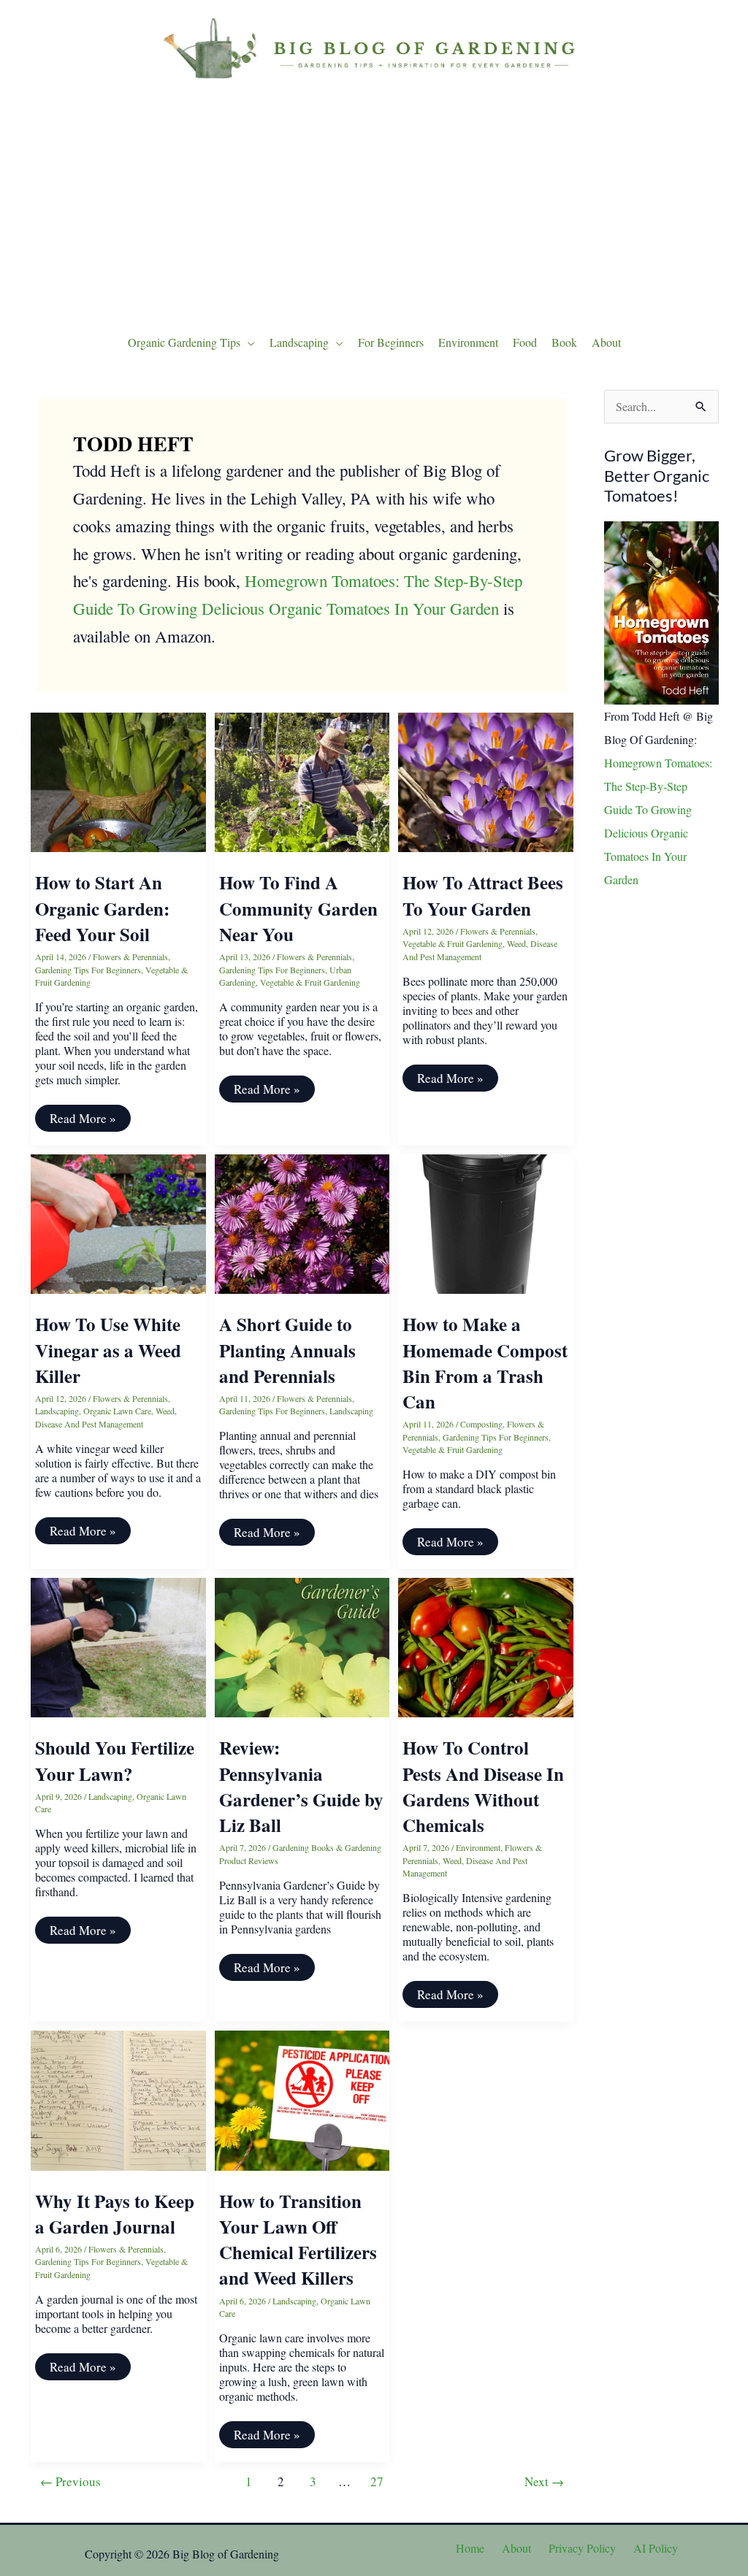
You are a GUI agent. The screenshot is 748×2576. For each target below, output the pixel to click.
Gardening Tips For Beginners (88, 970)
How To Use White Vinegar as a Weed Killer (108, 1350)
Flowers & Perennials (130, 957)
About (516, 2548)
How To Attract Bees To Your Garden (483, 895)
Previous (70, 2481)
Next (544, 2481)
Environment (478, 1847)
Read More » (83, 1120)
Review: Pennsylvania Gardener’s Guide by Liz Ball (301, 1786)
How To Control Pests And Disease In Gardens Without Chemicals (483, 1786)
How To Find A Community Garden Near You (298, 908)
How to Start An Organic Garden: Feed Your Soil (102, 908)
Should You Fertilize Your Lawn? (115, 1760)
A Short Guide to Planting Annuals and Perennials (287, 1350)
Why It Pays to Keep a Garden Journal (115, 2214)
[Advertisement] (374, 204)
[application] (248, 342)
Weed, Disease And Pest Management (480, 950)
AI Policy (656, 2548)
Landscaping (57, 1411)
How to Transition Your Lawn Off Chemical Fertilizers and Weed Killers (298, 2240)
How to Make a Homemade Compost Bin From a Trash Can (485, 1363)
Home (470, 2548)
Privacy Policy (582, 2548)
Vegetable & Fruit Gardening (310, 982)
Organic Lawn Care (117, 1411)
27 (377, 2481)
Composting (481, 1424)
